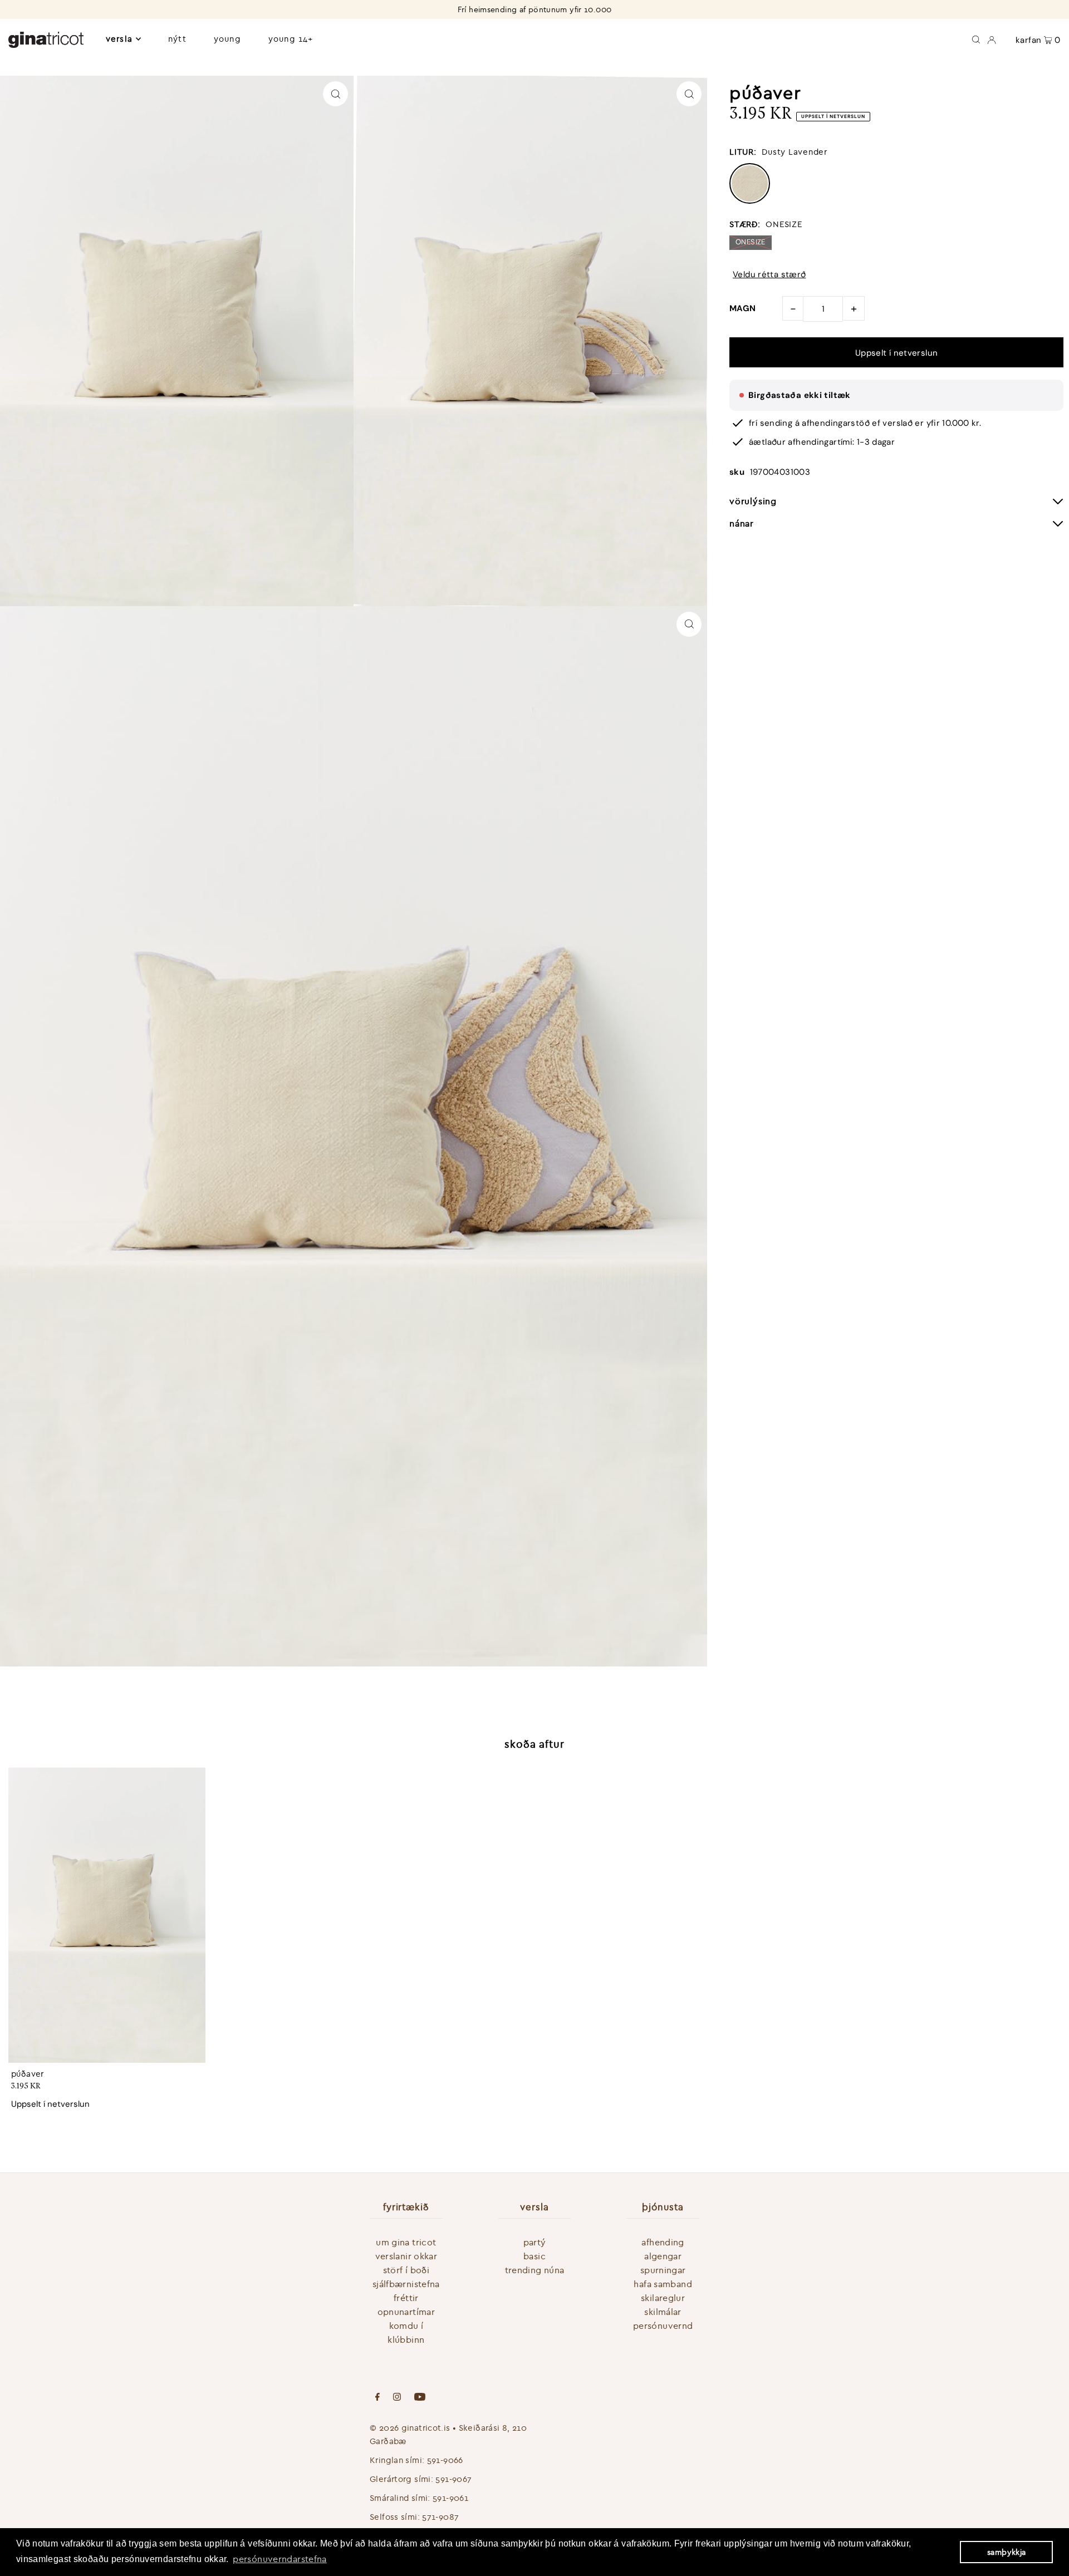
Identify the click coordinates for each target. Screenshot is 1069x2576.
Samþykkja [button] (1006, 2552)
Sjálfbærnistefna (406, 2284)
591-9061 (450, 2498)
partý (535, 2242)
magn (743, 308)
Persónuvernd (663, 2326)
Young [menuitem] (227, 39)
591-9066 (445, 2460)
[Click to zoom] (335, 94)
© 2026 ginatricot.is (410, 2428)
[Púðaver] (107, 1915)
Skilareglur (663, 2298)
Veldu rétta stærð (769, 275)
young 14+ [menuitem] (291, 39)
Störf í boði (406, 2270)
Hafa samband (663, 2284)
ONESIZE (751, 242)
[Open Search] (976, 39)
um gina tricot (406, 2242)
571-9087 (440, 2517)
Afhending (663, 2242)
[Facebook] (377, 2398)
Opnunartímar (406, 2312)
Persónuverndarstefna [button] (280, 2559)
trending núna (535, 2270)
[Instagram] (397, 2398)
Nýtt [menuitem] (177, 39)
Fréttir (406, 2298)
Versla (119, 39)
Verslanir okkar (406, 2256)
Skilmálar (663, 2312)
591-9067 (453, 2479)
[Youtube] (420, 2398)
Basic (534, 2256)
